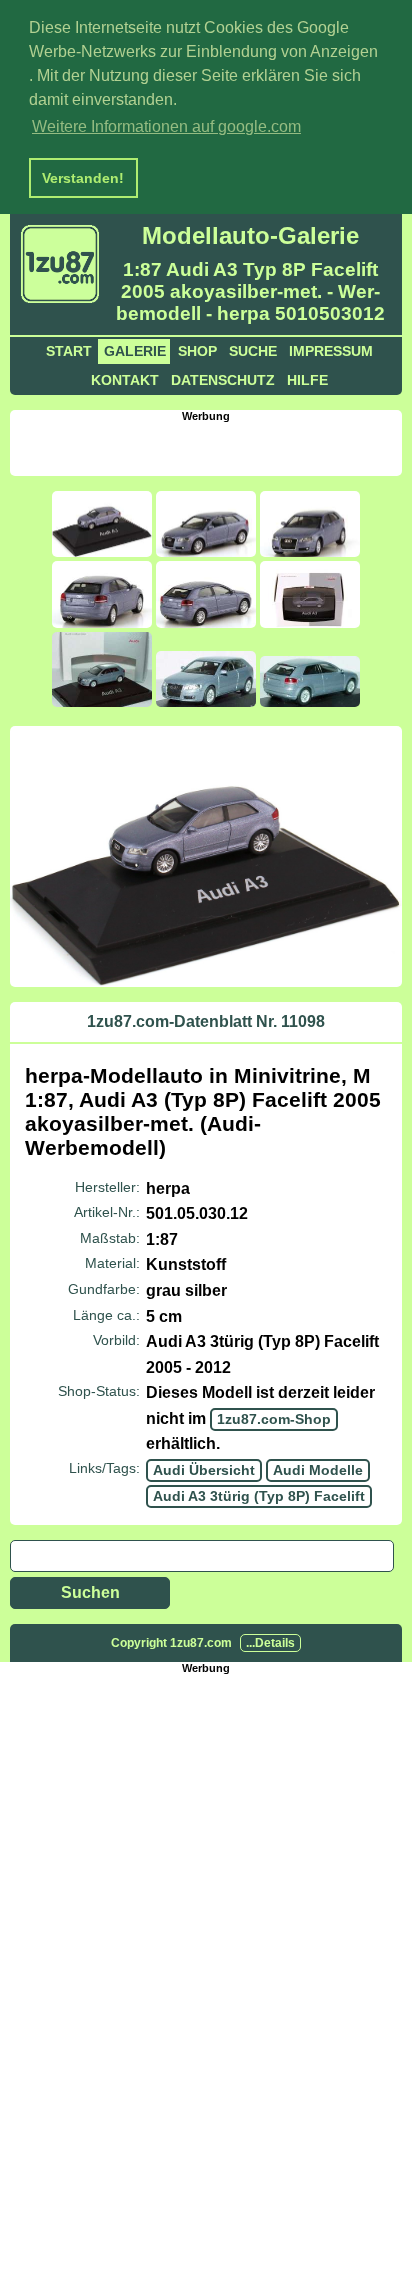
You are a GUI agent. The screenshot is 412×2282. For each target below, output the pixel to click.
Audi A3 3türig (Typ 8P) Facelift (259, 1496)
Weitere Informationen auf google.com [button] (166, 126)
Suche (253, 351)
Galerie (135, 351)
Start (69, 351)
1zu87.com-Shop (274, 1419)
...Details (270, 1643)
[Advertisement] (210, 447)
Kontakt (125, 380)
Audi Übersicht (204, 1470)
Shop (197, 351)
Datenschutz (223, 380)
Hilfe (307, 380)
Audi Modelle (318, 1470)
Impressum (331, 351)
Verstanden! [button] (83, 178)
